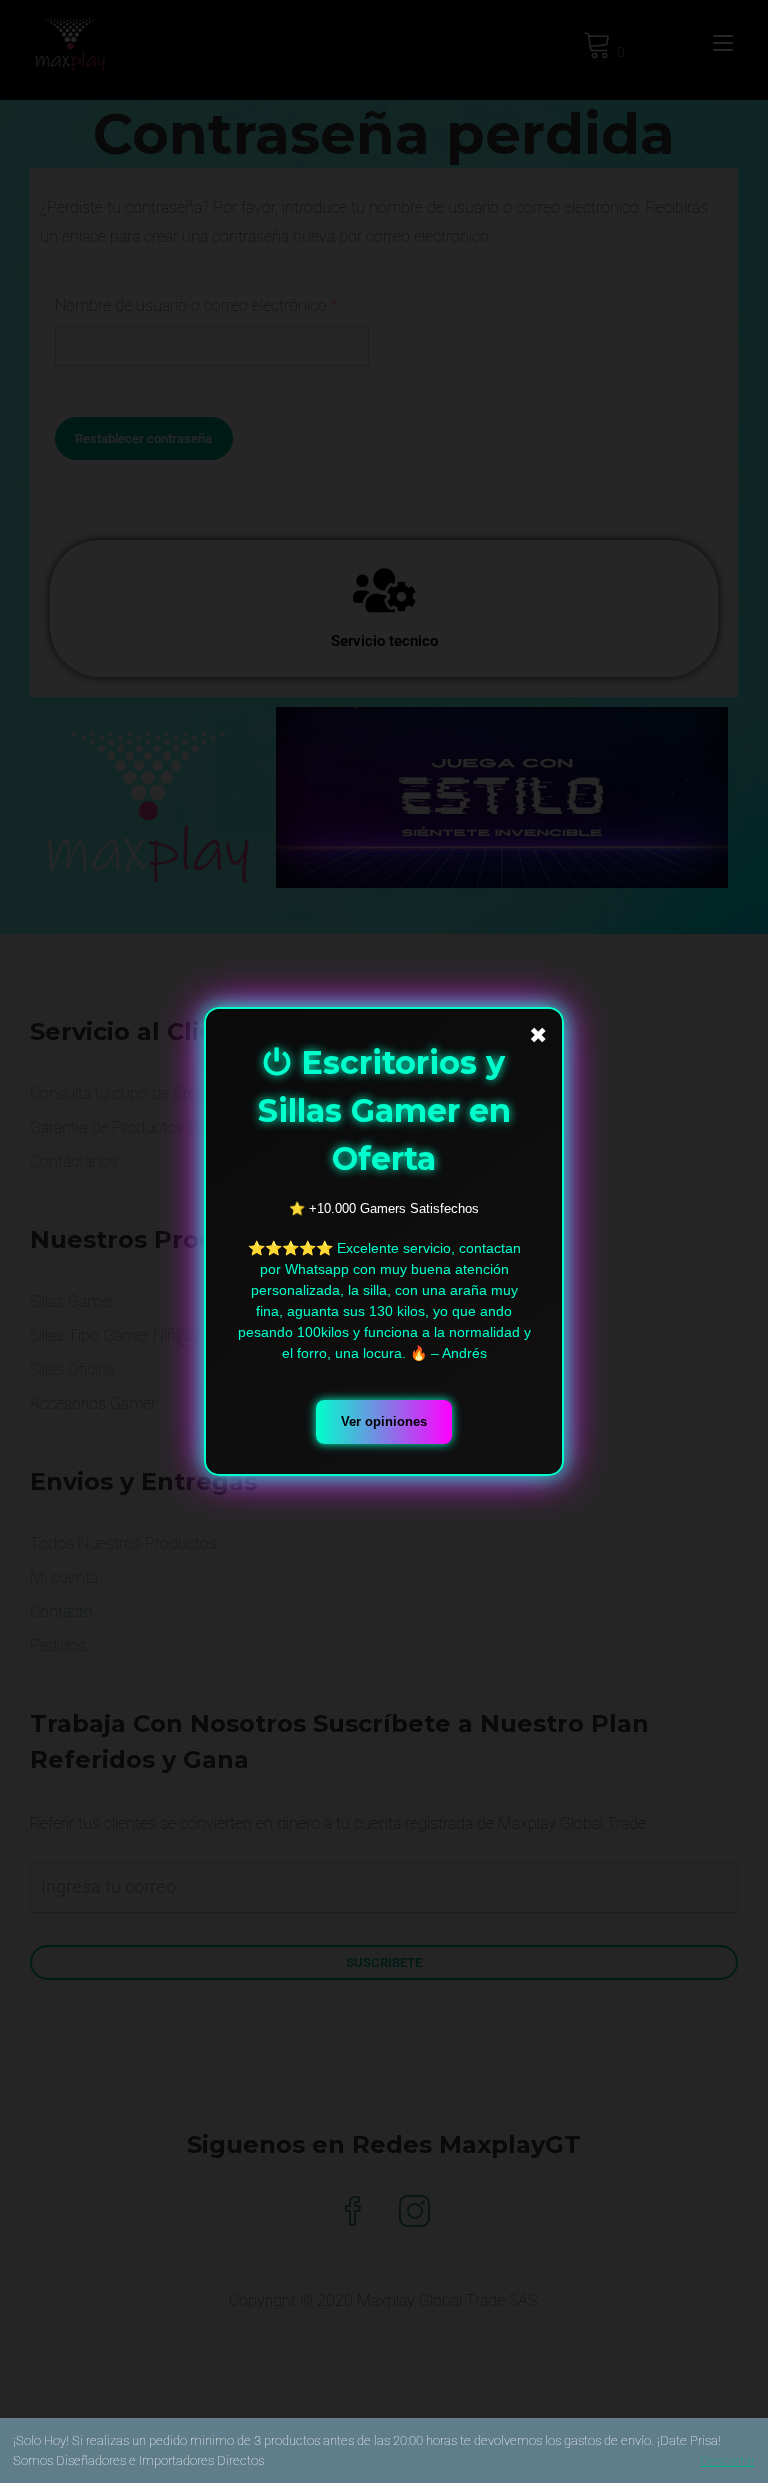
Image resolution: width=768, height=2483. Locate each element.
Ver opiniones (384, 1421)
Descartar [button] (727, 2460)
